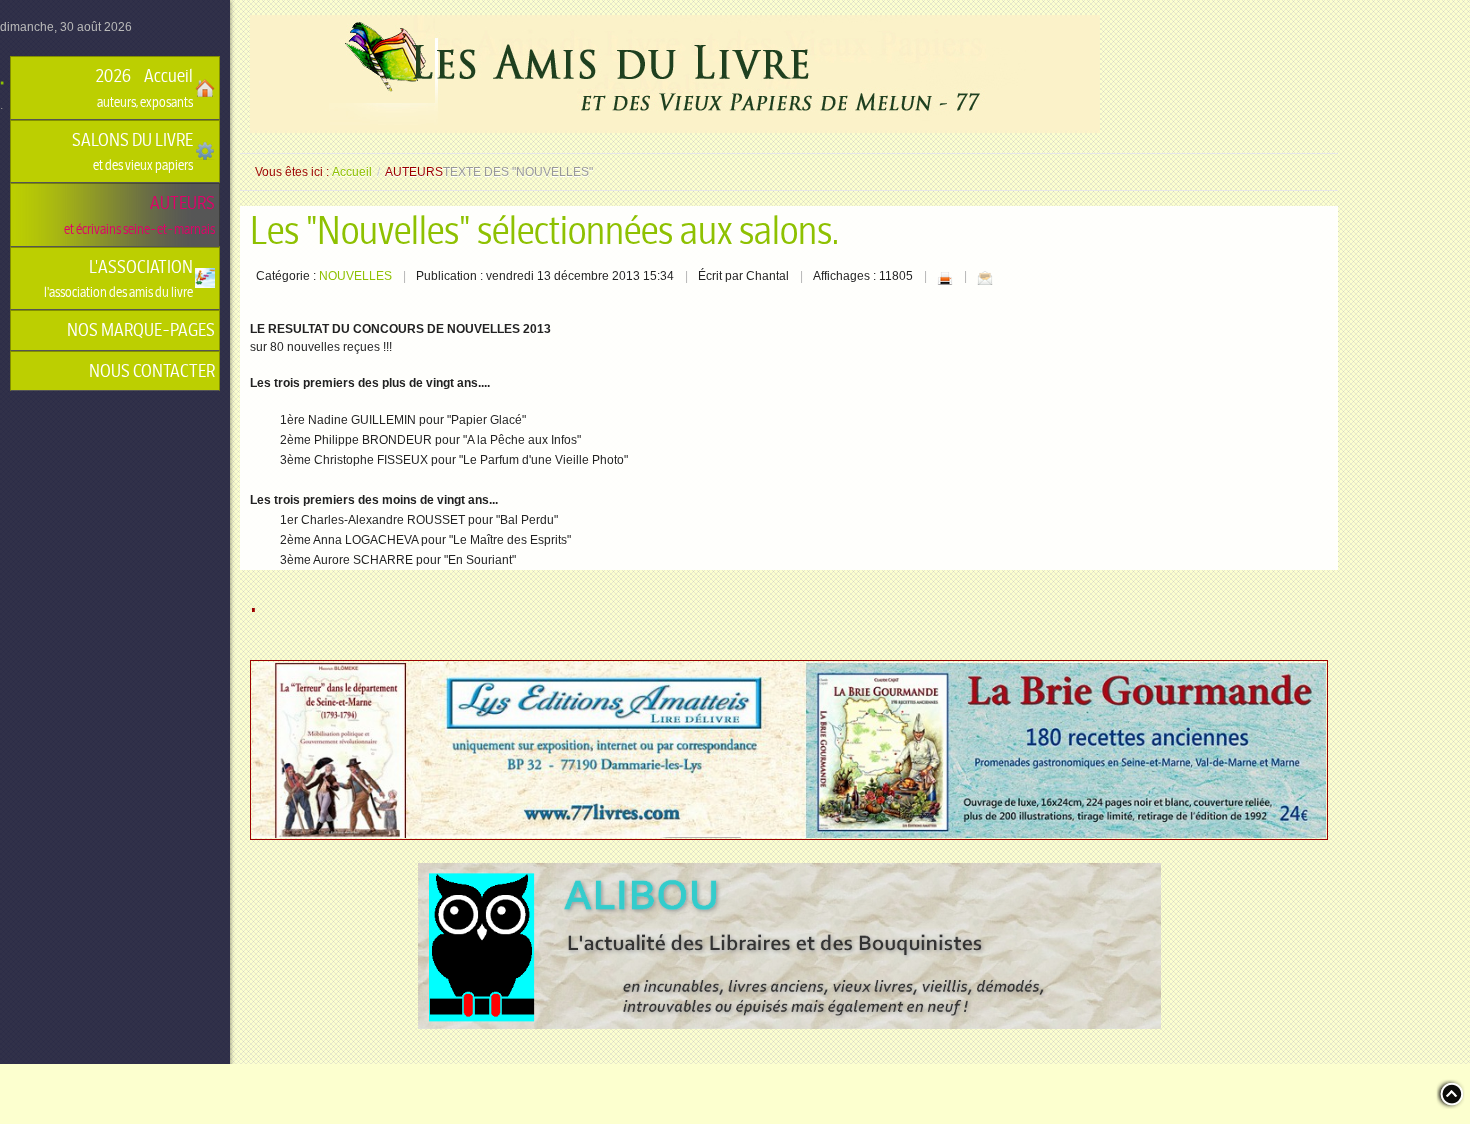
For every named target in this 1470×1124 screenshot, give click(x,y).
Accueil (352, 172)
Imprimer (945, 278)
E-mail (985, 278)
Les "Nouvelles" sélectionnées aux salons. (544, 231)
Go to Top (1450, 1094)
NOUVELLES (355, 276)
